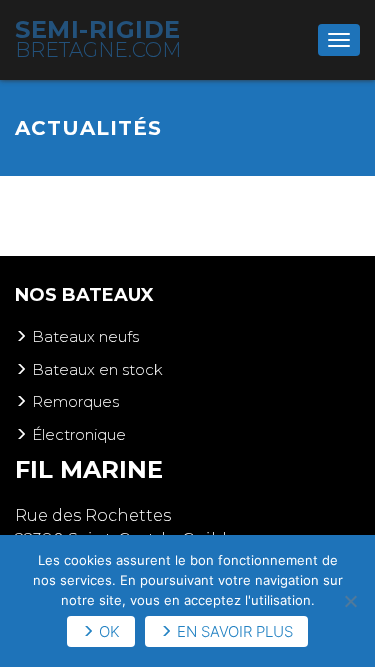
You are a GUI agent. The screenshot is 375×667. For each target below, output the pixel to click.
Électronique (79, 434)
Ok (109, 631)
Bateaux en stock (97, 369)
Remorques (75, 401)
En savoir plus (235, 631)
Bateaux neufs (85, 336)
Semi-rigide (98, 38)
